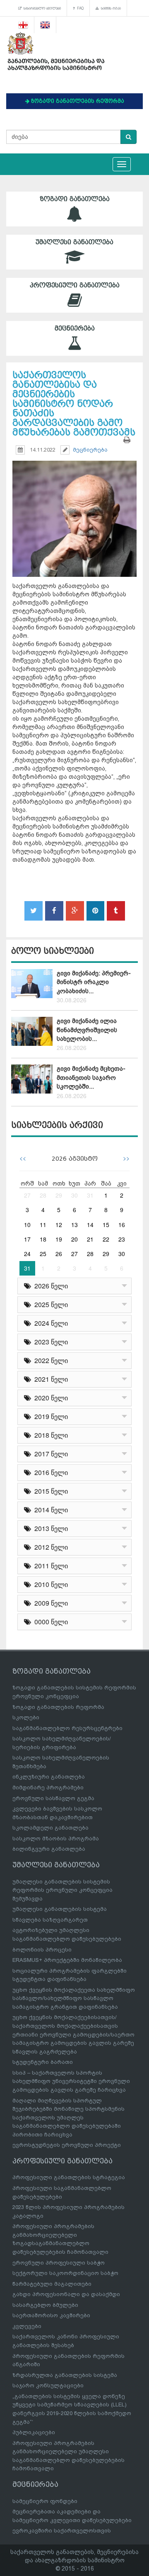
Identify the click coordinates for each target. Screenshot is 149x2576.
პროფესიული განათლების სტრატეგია (69, 2177)
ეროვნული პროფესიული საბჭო (59, 2263)
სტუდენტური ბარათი (43, 2062)
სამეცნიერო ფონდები (45, 2501)
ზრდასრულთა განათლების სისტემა (65, 2375)
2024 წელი (49, 1323)
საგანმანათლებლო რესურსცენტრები (67, 1728)
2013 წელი (49, 1528)
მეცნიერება (75, 328)
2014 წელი (49, 1510)
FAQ (79, 8)
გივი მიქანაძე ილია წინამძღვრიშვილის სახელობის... (87, 1030)
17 (27, 1239)
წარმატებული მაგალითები (52, 2284)
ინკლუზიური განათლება (49, 1777)
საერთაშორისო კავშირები (51, 2315)
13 (74, 1225)
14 (90, 1225)
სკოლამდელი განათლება (50, 1828)
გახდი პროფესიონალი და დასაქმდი (66, 2294)
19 (59, 1239)
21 (90, 1239)
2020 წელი (49, 1398)
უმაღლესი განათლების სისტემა (60, 1909)
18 (43, 1239)
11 (43, 1225)
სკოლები (26, 1717)
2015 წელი (49, 1491)
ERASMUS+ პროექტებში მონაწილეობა (67, 1960)
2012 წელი (49, 1547)
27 (27, 1195)
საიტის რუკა (110, 8)
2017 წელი (49, 1454)
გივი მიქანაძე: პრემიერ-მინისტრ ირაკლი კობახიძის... (94, 982)
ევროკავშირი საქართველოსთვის (62, 2531)
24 (27, 1254)
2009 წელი (49, 1603)
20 (74, 1239)
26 (59, 1254)
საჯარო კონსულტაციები (48, 2385)
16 (122, 1225)
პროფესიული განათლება (75, 285)
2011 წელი (49, 1566)
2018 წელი (49, 1435)
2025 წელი (49, 1304)
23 (122, 1239)
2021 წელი (49, 1379)
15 (106, 1225)
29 (59, 1195)
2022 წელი (49, 1360)
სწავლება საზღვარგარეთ (50, 1920)
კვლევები (27, 2326)
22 (106, 1239)
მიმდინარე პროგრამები (48, 1787)
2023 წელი (49, 1342)
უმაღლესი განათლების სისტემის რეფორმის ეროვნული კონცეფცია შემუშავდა (62, 1890)
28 (43, 1195)
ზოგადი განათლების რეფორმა (58, 1707)
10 (27, 1225)
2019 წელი (49, 1416)
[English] (45, 25)
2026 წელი (49, 1286)
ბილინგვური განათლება (49, 1849)
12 (59, 1225)
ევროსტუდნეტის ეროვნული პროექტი (67, 2145)
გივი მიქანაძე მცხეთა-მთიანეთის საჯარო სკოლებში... (91, 1078)
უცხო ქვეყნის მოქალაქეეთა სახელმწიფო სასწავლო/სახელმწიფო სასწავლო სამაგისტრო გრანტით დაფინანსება (74, 1998)
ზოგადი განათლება (75, 199)
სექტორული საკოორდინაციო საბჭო (65, 2273)
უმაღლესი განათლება (74, 242)
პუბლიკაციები (34, 2432)
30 (74, 1195)
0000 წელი (49, 1622)
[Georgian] (23, 25)
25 (43, 1254)
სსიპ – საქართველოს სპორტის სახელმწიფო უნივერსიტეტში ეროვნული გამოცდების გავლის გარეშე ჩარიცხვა (71, 2081)
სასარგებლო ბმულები (41, 8)
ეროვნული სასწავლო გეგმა (53, 1798)
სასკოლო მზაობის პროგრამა (56, 1838)
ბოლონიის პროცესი (42, 1950)
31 (90, 1195)
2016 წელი (49, 1472)
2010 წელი (49, 1584)
